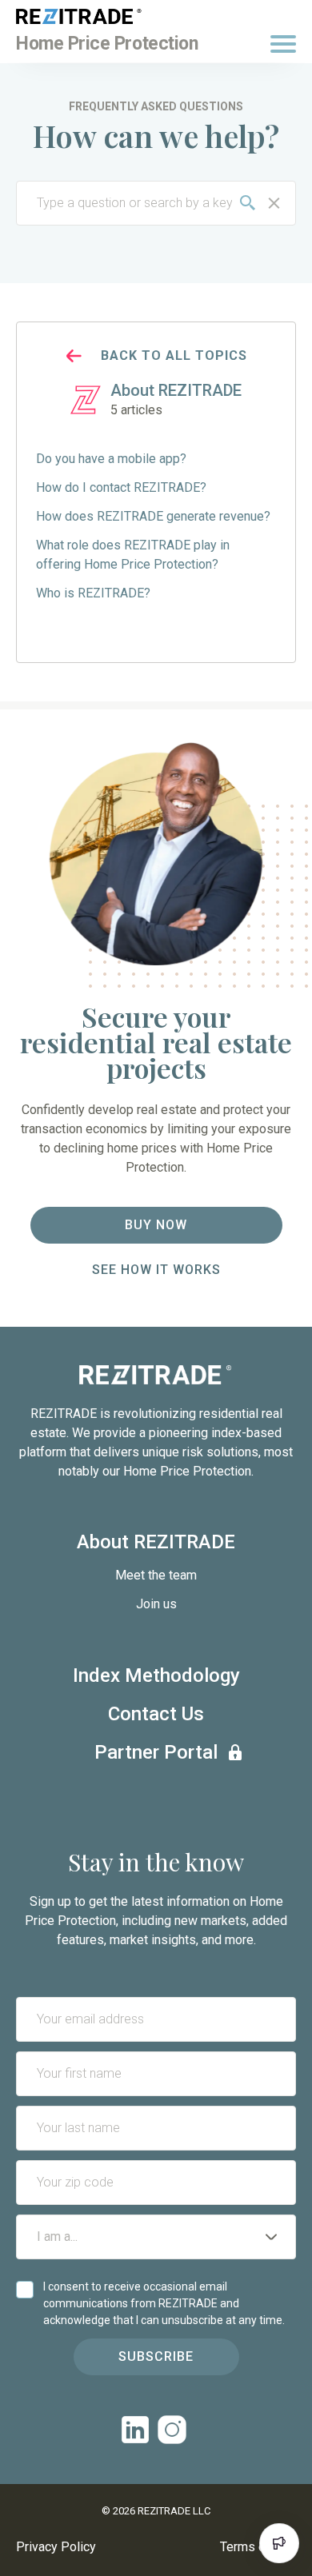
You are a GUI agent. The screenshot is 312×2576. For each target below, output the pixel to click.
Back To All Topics (174, 355)
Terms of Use (258, 2547)
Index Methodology (156, 1675)
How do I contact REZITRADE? (121, 487)
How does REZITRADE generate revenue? (153, 516)
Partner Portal (156, 1752)
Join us (156, 1604)
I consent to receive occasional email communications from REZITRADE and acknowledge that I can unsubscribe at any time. (164, 2303)
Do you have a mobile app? (111, 459)
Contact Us (156, 1714)
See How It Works (156, 1270)
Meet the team (156, 1575)
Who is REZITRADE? (93, 593)
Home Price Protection (107, 44)
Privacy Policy (56, 2547)
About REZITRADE (156, 1542)
